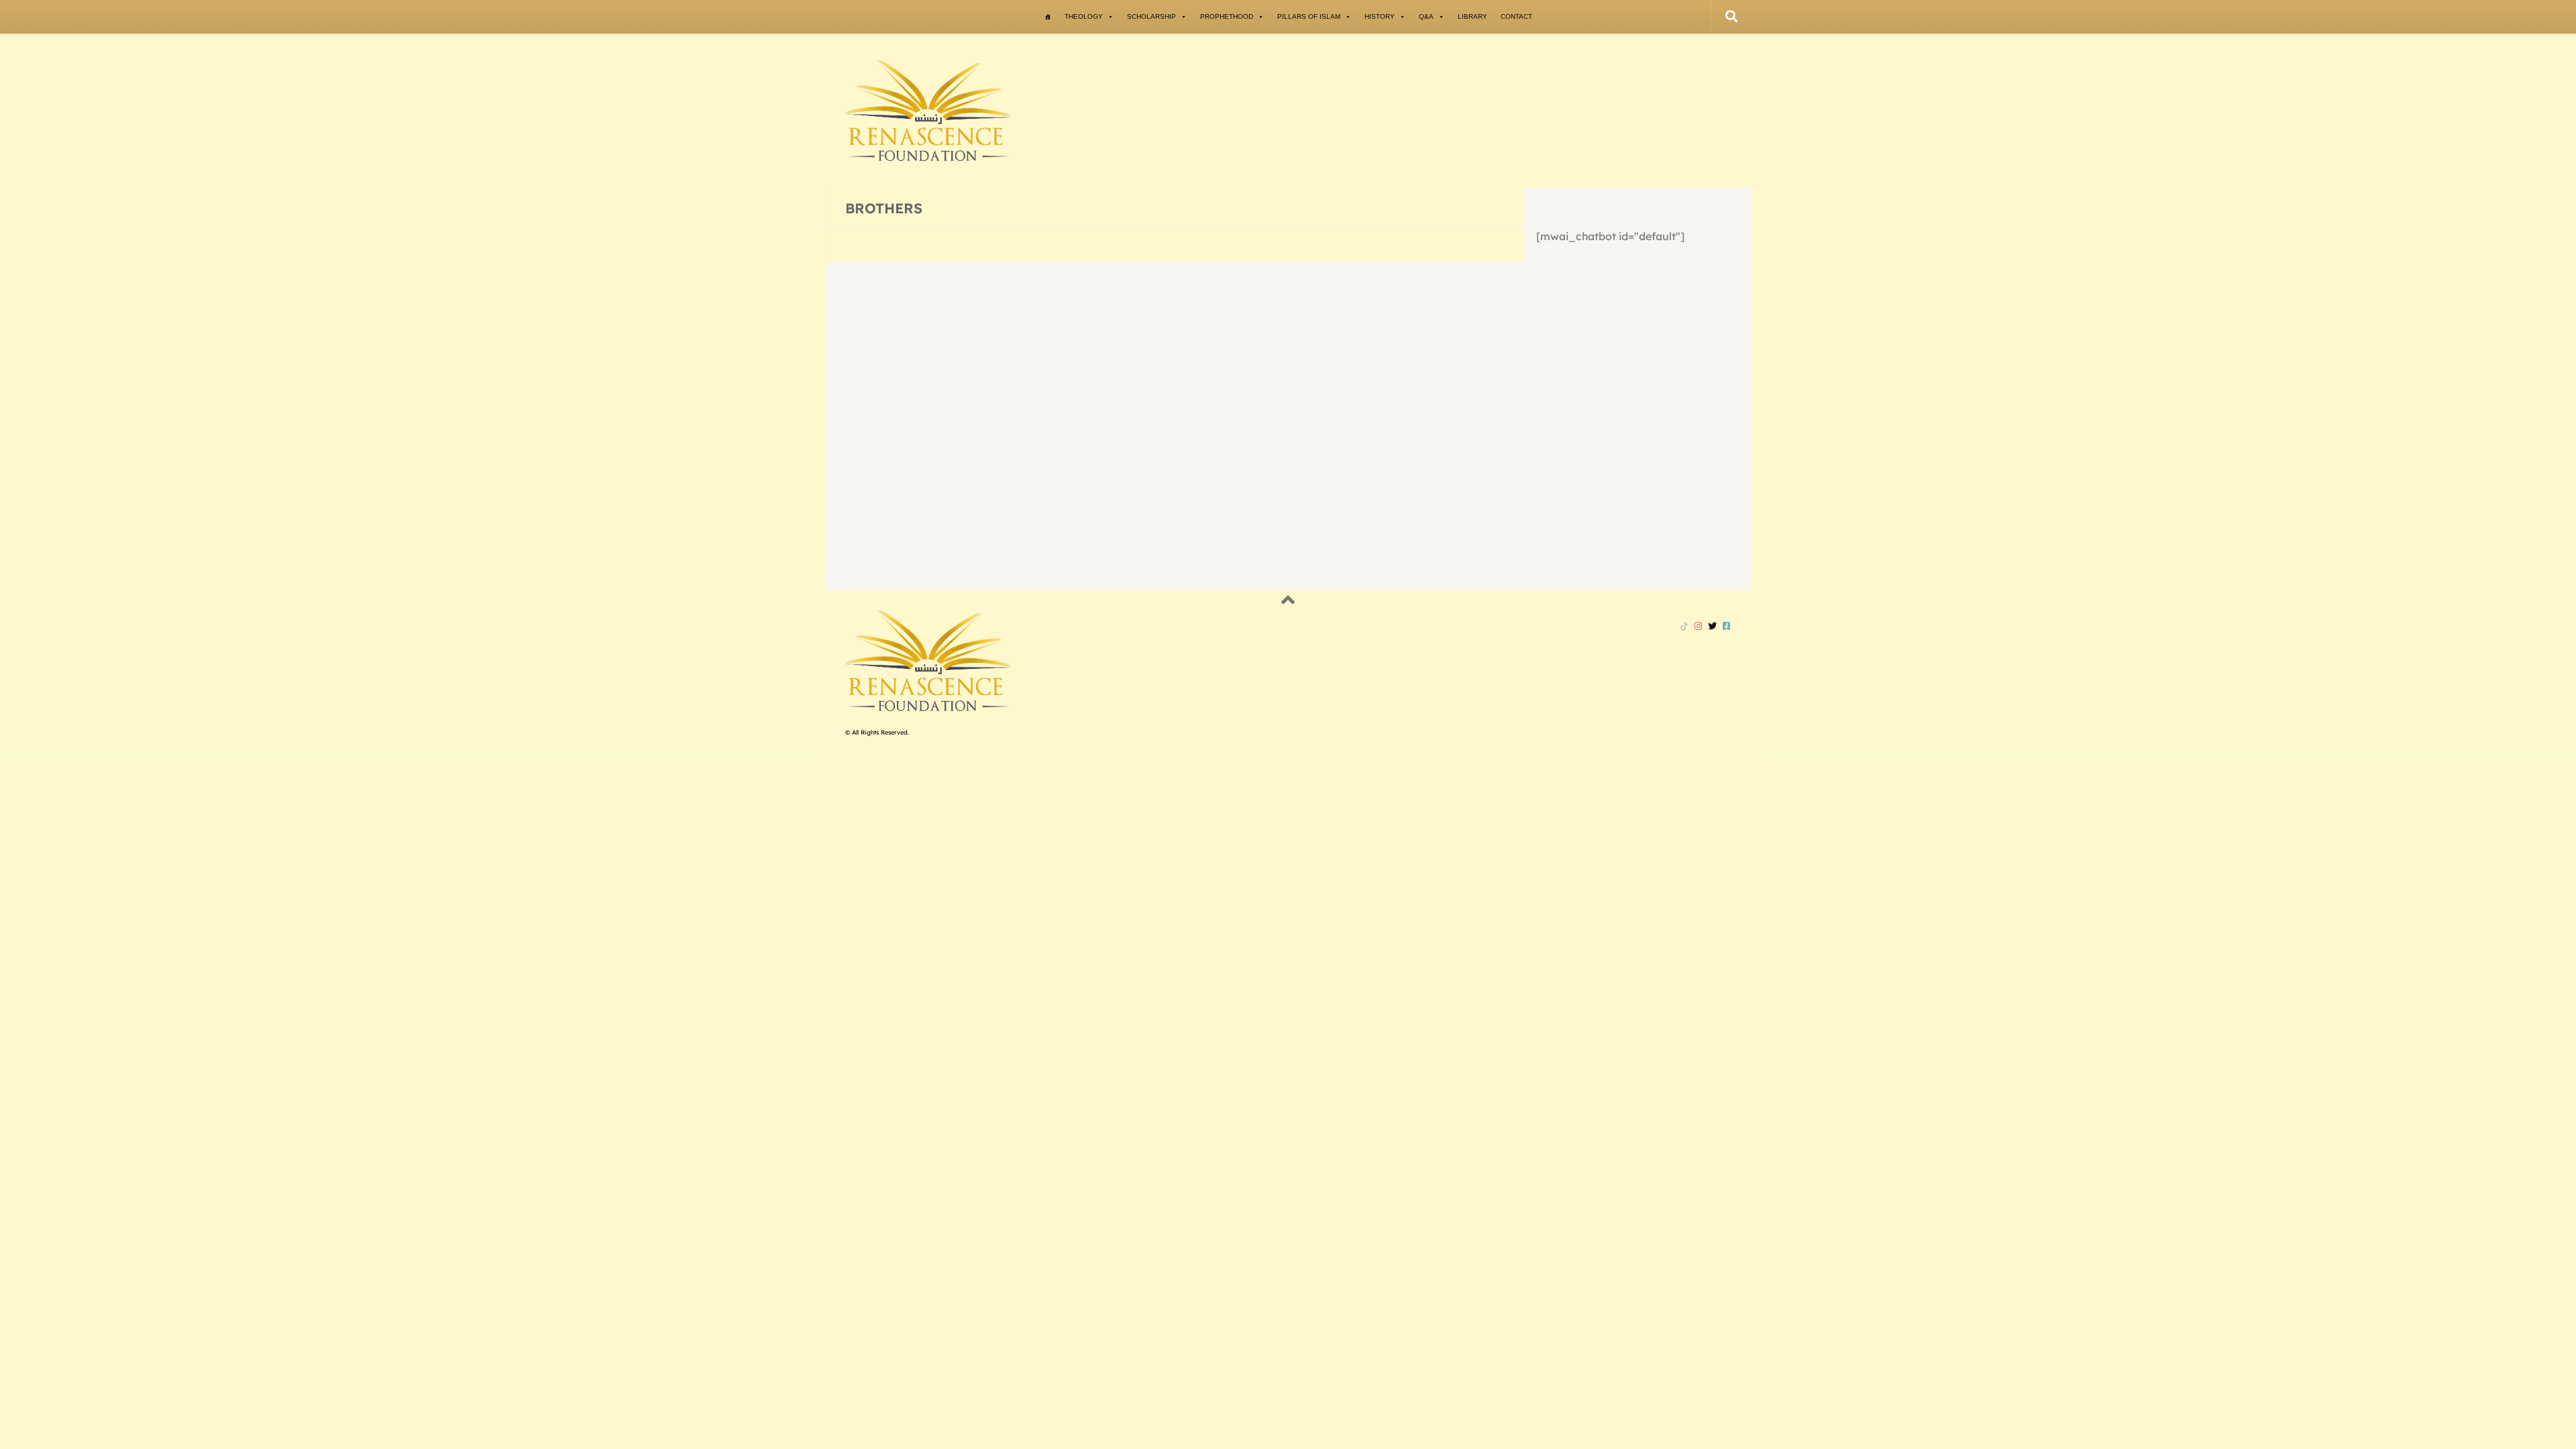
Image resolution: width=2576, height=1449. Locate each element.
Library (1472, 16)
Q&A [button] (1426, 16)
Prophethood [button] (1227, 16)
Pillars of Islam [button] (1309, 16)
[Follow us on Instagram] (1698, 626)
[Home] (1048, 17)
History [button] (1380, 16)
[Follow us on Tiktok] (1684, 626)
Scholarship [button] (1151, 16)
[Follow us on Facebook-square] (1726, 626)
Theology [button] (1084, 16)
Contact (1516, 16)
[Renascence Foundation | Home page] (928, 111)
